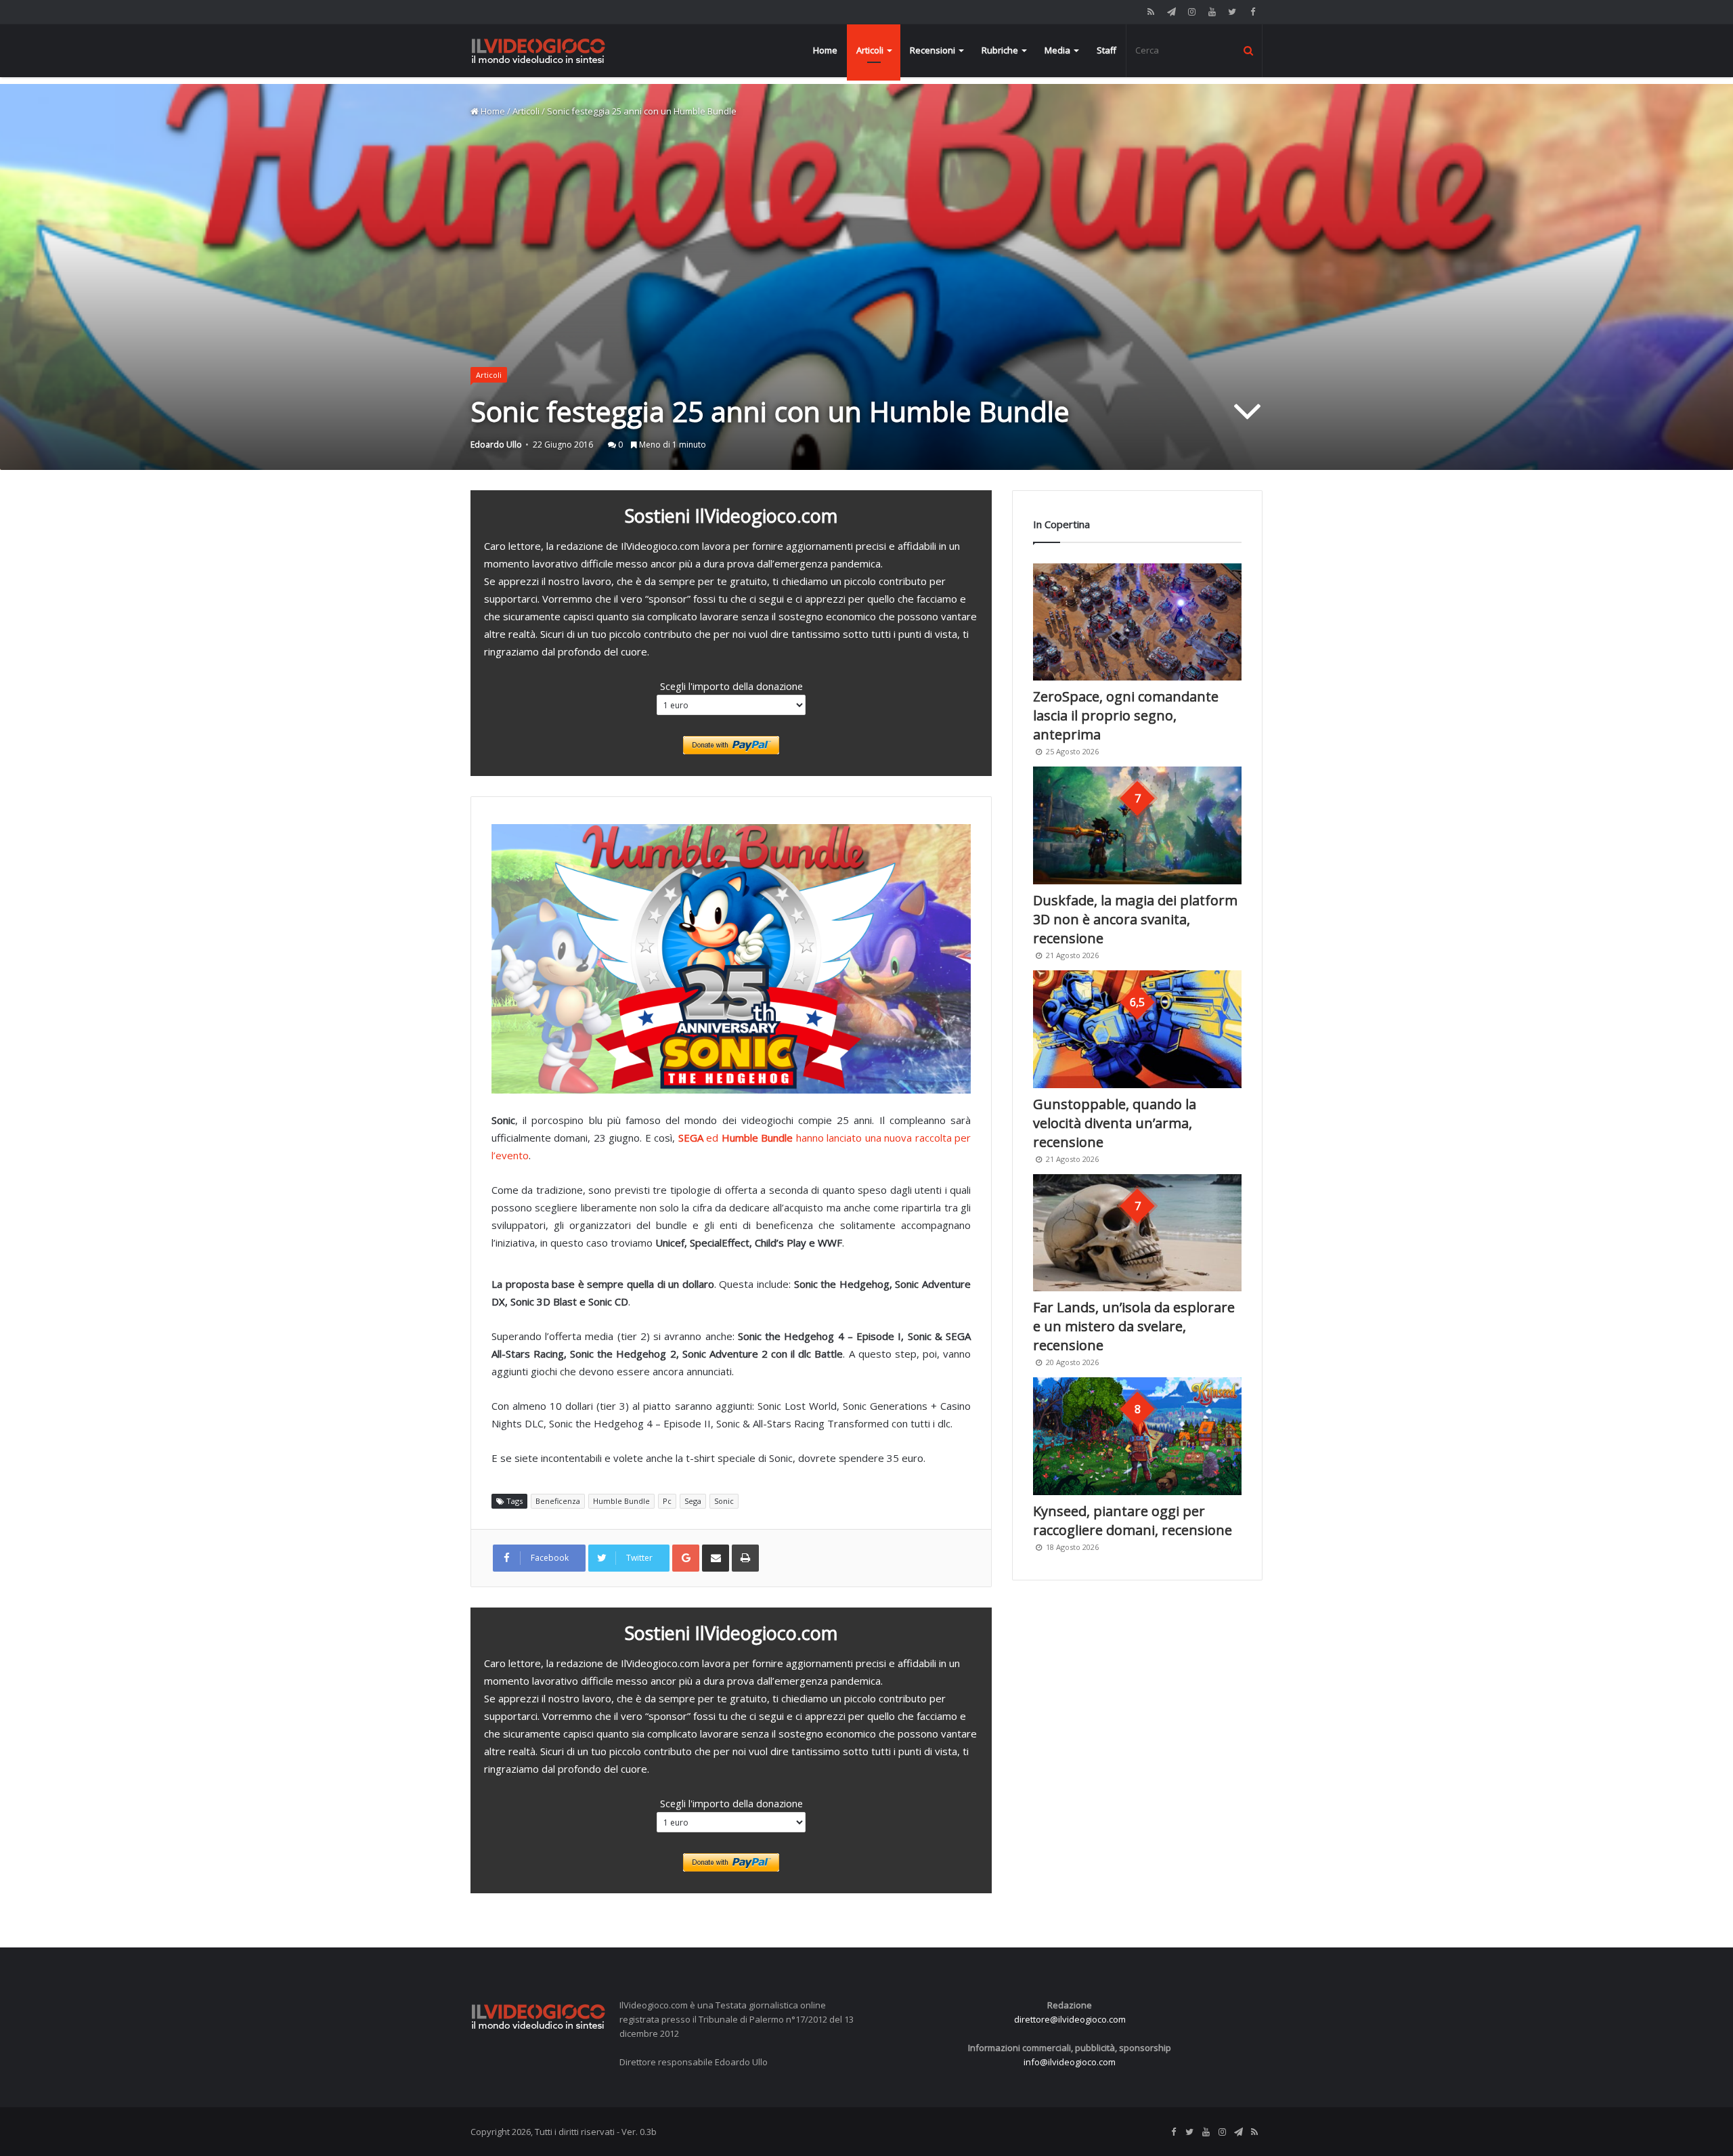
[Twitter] (1232, 12)
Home (825, 50)
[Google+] (686, 1558)
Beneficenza (558, 1501)
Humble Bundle (621, 1501)
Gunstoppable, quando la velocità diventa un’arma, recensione (1115, 1123)
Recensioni (933, 50)
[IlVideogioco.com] (538, 50)
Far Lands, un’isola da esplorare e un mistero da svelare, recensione (1134, 1326)
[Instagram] (1191, 12)
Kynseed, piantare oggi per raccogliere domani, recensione (1133, 1521)
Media (1057, 50)
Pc (667, 1501)
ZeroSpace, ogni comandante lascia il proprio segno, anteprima (1126, 715)
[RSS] (1151, 12)
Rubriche (1000, 50)
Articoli (870, 50)
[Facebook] (1252, 12)
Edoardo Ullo (496, 445)
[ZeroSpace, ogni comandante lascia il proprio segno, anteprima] (1137, 622)
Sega (693, 1501)
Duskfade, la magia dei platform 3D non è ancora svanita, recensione (1135, 919)
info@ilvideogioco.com (1070, 2062)
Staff (1106, 50)
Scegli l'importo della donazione (731, 686)
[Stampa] (745, 1558)
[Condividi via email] (716, 1558)
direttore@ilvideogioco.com (1070, 2019)
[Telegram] (1171, 12)
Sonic (724, 1501)
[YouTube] (1212, 12)
